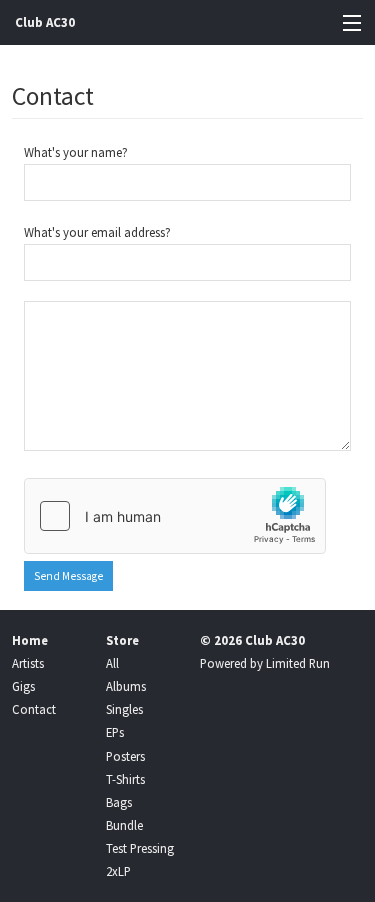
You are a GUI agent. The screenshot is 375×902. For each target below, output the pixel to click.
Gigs (23, 686)
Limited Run (298, 663)
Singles (124, 709)
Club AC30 (45, 22)
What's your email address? (97, 232)
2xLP (118, 871)
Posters (125, 756)
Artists (28, 663)
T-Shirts (125, 779)
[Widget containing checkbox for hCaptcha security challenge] (175, 516)
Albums (126, 686)
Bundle (124, 825)
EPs (115, 732)
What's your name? (76, 152)
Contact (34, 709)
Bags (119, 802)
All (112, 663)
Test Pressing (140, 848)
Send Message (68, 576)
